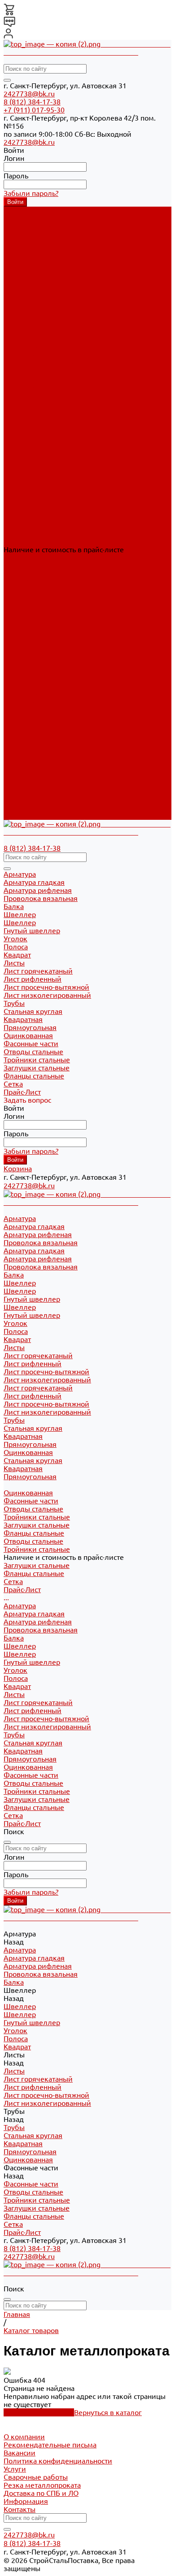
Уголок (15, 662)
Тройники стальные (37, 509)
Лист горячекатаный (38, 348)
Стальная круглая (33, 420)
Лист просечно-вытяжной (46, 364)
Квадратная (23, 429)
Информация (26, 2501)
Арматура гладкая (34, 219)
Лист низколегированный (47, 372)
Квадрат (17, 679)
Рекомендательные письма (50, 2445)
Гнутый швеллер (32, 291)
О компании (24, 2437)
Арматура (20, 598)
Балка (14, 630)
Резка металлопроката (42, 2485)
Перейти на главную (39, 2412)
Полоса (16, 671)
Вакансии (20, 2453)
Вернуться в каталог (108, 2412)
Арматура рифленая (38, 227)
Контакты (20, 2509)
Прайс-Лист (22, 816)
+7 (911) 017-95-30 (34, 110)
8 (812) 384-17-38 (32, 102)
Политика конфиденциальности (58, 2461)
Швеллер (20, 283)
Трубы (14, 727)
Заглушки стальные (37, 517)
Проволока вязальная (41, 235)
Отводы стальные (33, 501)
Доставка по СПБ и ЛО (41, 2493)
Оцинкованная (28, 445)
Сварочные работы (36, 2477)
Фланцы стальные (34, 525)
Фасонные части (31, 767)
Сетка (13, 808)
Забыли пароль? (31, 193)
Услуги (15, 2469)
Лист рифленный (33, 356)
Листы (14, 687)
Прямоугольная (30, 437)
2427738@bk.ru (29, 94)
